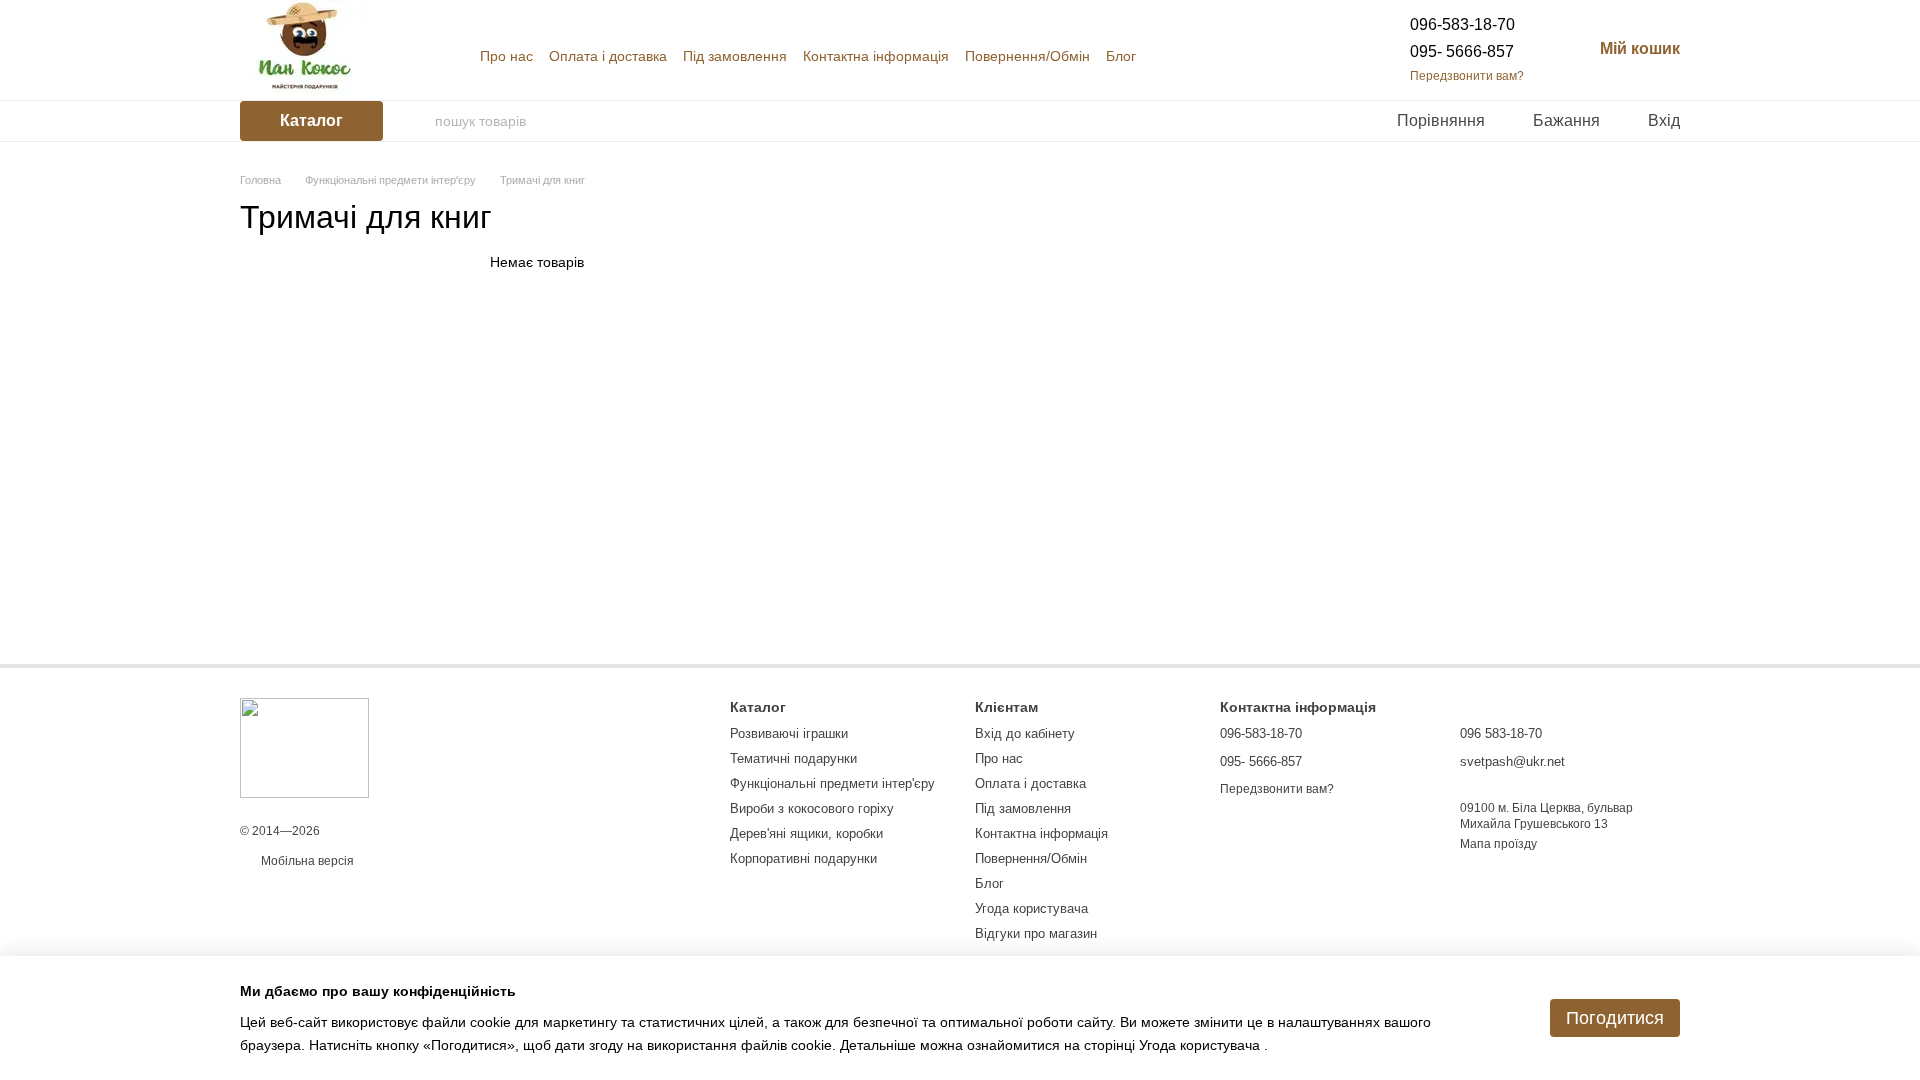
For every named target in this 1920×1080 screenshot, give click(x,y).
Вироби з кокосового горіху (812, 808)
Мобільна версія (306, 861)
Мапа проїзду (1498, 844)
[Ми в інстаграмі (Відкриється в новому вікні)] (1314, 56)
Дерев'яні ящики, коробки (806, 833)
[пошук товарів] (419, 121)
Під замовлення (735, 56)
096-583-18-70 (1462, 24)
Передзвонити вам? (1467, 76)
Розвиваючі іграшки (789, 733)
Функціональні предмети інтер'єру (832, 783)
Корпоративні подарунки (803, 858)
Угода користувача (1031, 908)
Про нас (506, 56)
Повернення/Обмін (1027, 56)
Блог (1121, 56)
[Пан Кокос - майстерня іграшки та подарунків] (304, 747)
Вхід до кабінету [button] (1025, 733)
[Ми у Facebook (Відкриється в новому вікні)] (1290, 56)
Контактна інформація (876, 56)
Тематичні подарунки (793, 758)
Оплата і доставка (608, 56)
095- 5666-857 (1462, 51)
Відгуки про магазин (1036, 933)
